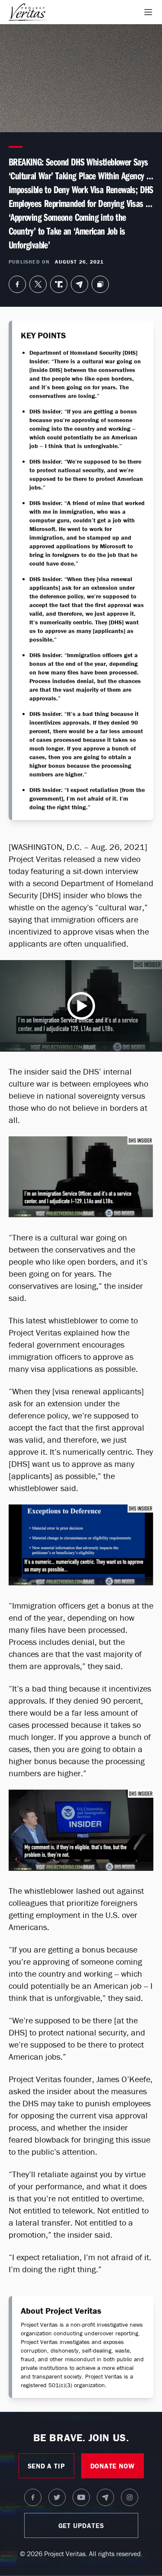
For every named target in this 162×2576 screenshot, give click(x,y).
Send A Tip (46, 2466)
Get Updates (81, 2525)
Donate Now (113, 2466)
